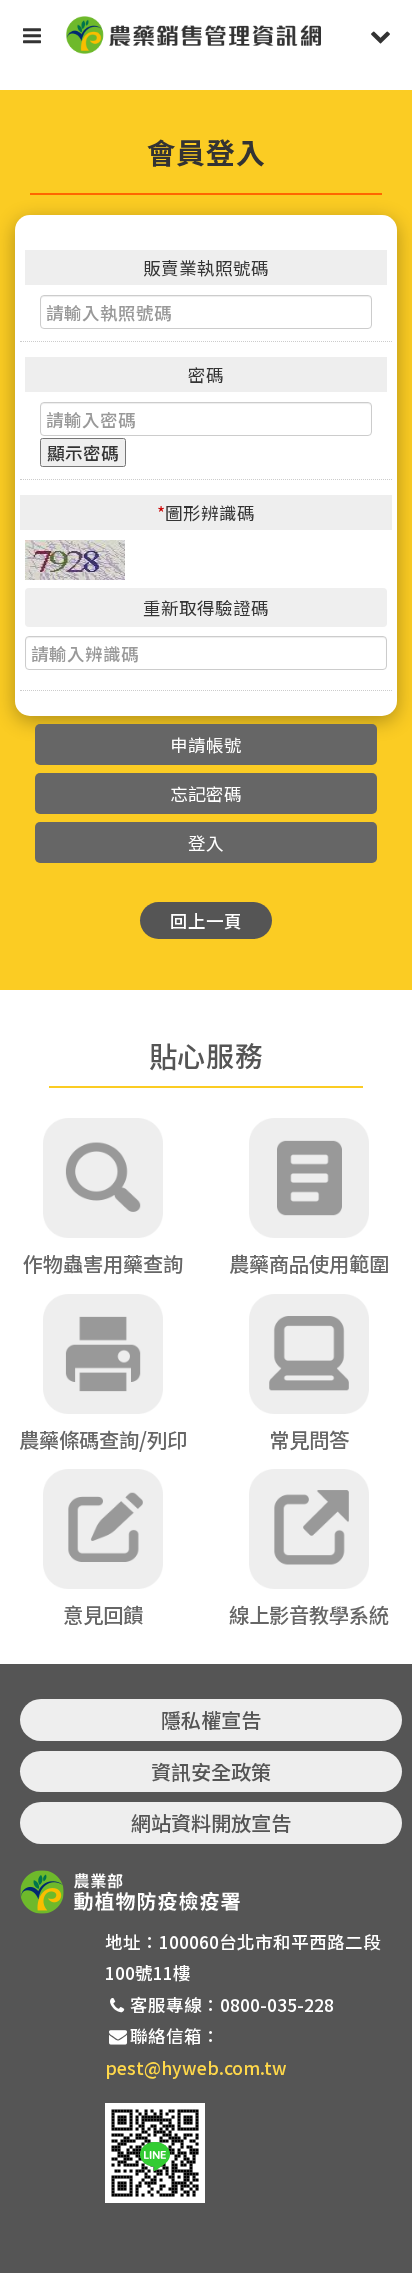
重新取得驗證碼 (206, 607)
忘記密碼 (206, 793)
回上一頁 (206, 920)
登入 (206, 842)
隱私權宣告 (211, 1719)
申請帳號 (206, 744)
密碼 (206, 374)
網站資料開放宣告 (211, 1822)
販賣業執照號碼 (206, 267)
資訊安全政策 (211, 1771)
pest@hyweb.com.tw (196, 2067)
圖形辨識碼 (206, 512)
